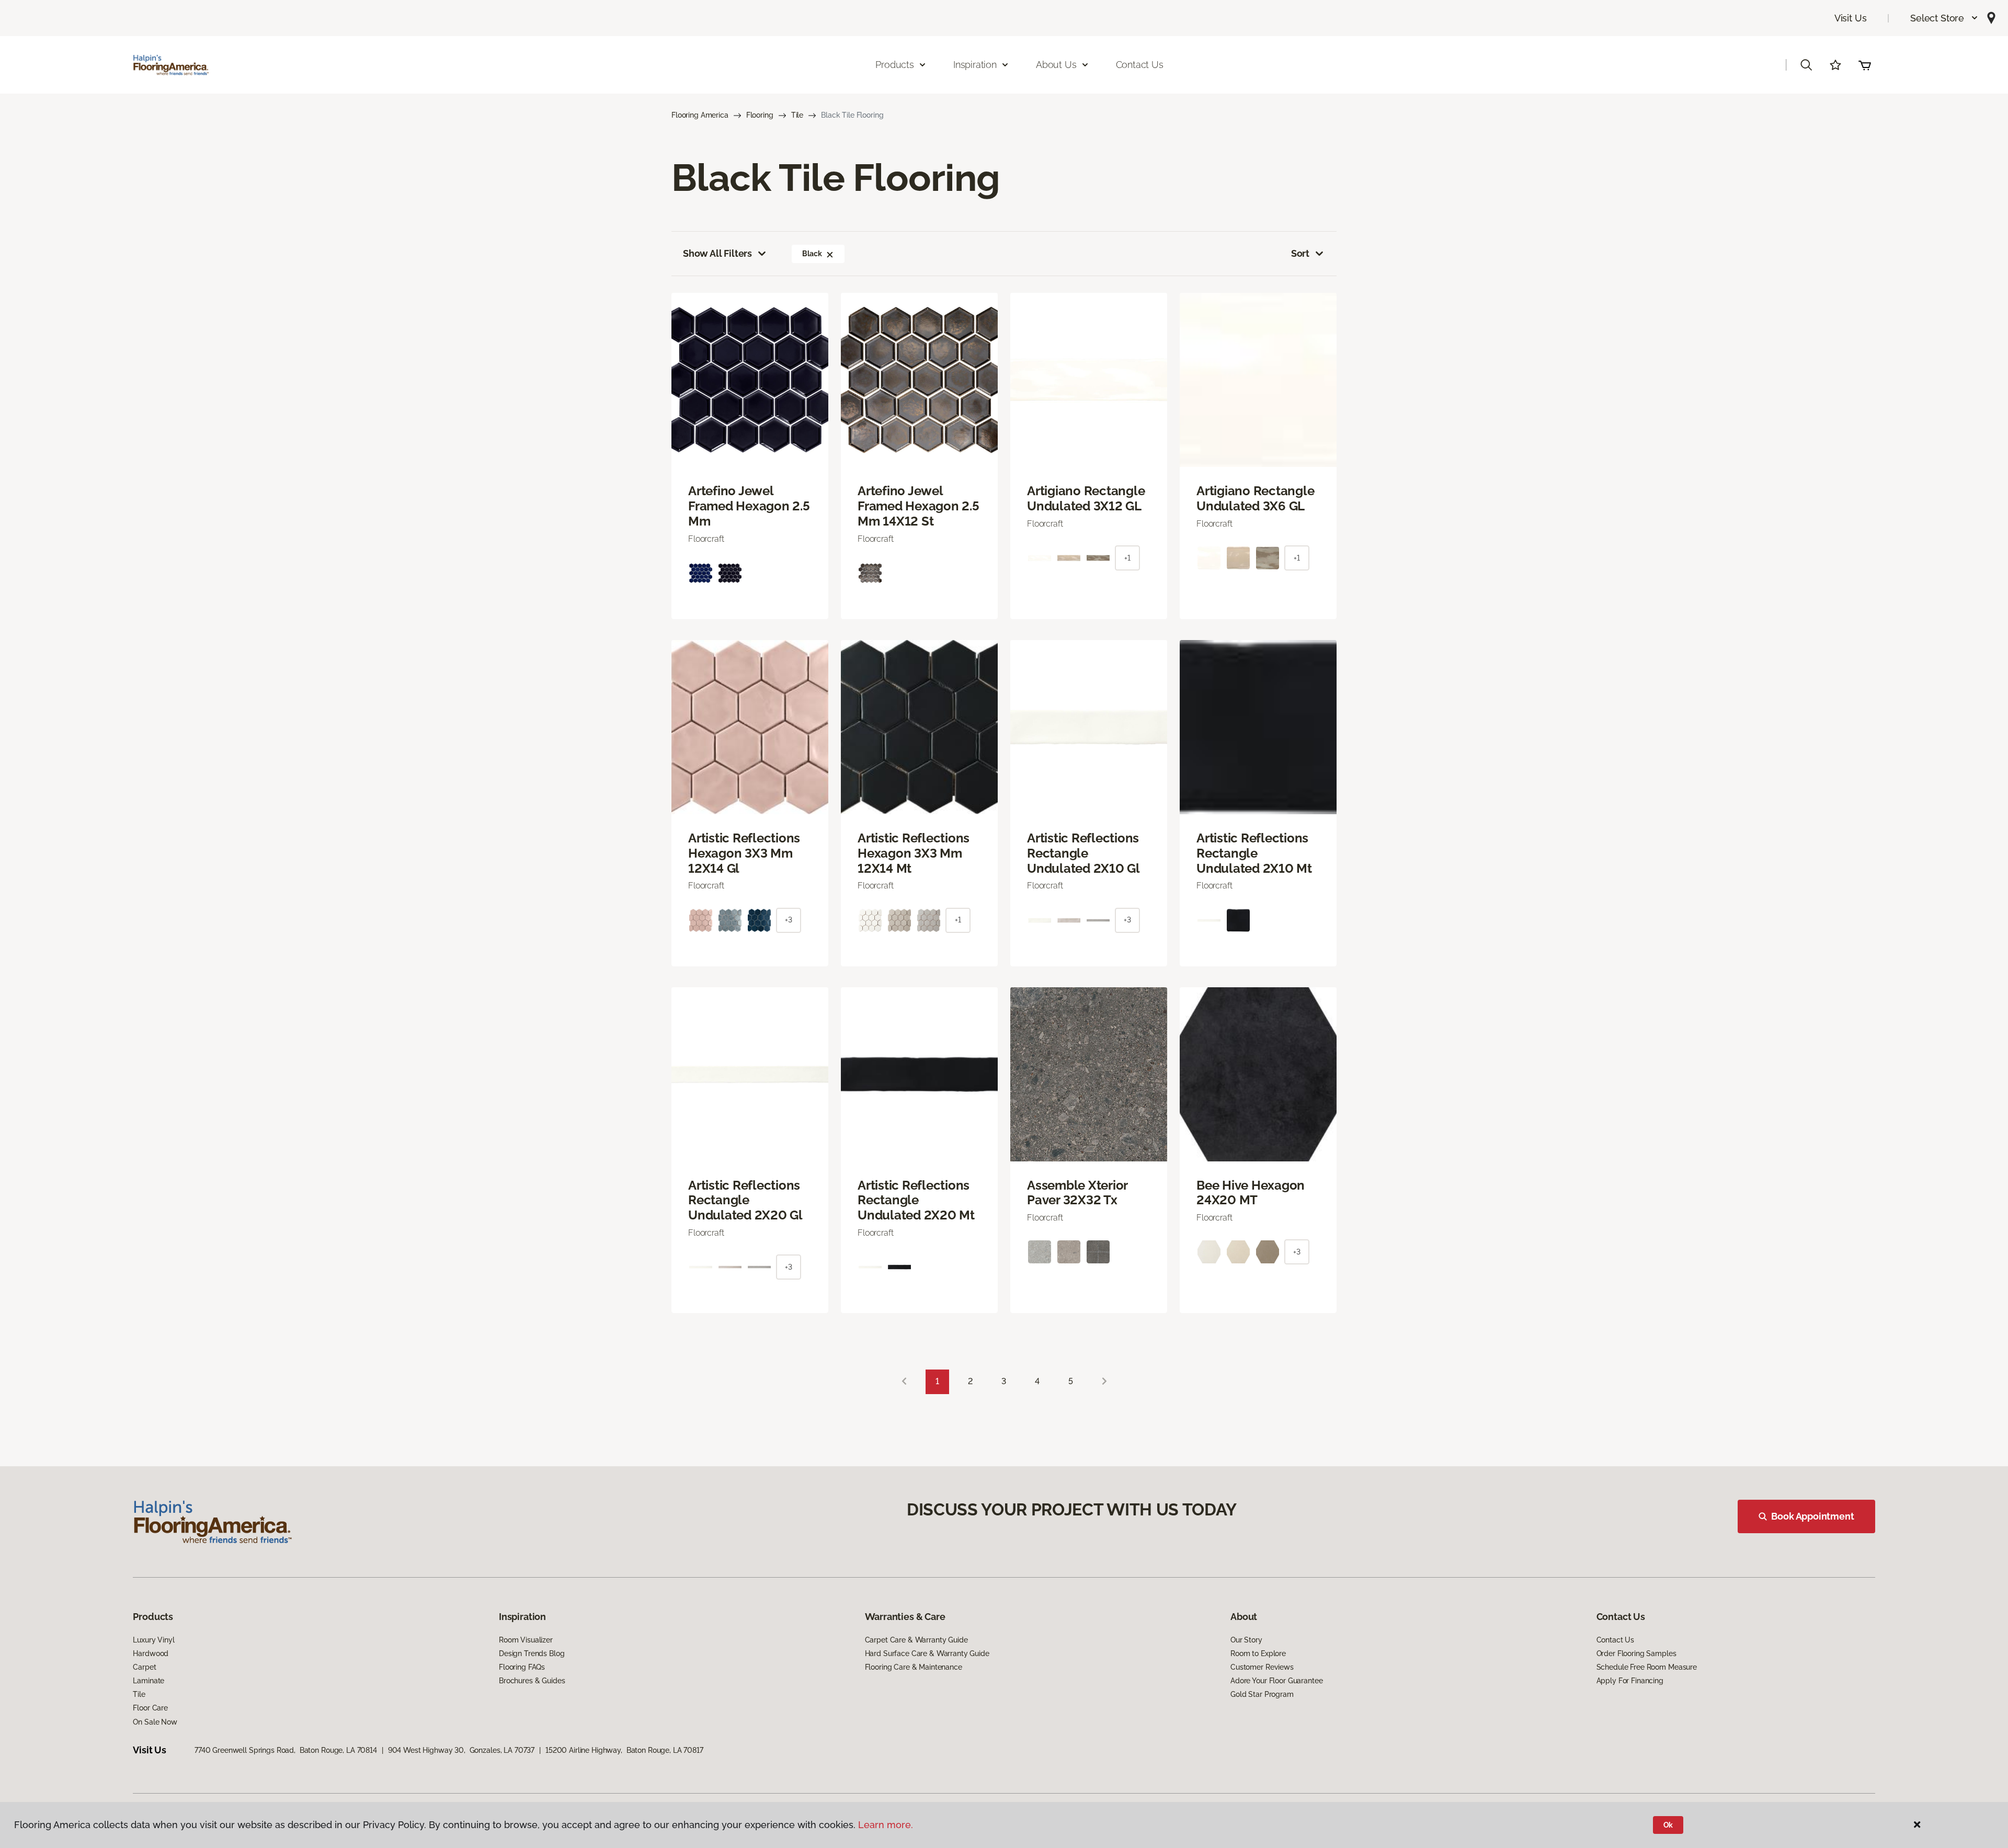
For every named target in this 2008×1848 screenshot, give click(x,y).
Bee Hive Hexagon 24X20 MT (1251, 1193)
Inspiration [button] (975, 65)
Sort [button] (1300, 253)
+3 (789, 920)
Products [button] (895, 65)
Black (812, 254)
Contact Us (1140, 65)
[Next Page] (1104, 1382)
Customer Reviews (1262, 1667)
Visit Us (1851, 18)
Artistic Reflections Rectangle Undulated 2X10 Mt (1254, 853)
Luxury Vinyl (153, 1640)
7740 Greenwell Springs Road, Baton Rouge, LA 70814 (286, 1750)
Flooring (760, 115)
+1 (1127, 558)
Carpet (144, 1667)
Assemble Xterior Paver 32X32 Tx (1077, 1193)
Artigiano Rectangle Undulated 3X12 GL (1086, 499)
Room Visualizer (526, 1640)
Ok (1668, 1825)
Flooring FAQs (522, 1667)
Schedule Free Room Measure (1647, 1667)
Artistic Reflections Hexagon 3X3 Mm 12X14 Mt (914, 853)
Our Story (1246, 1640)
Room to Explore (1258, 1653)
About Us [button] (1056, 65)
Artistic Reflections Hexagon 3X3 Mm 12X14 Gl (744, 853)
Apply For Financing (1630, 1681)
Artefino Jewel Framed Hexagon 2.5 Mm (749, 506)
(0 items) (1865, 65)
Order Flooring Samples (1636, 1653)
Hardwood (151, 1653)
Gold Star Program (1262, 1694)
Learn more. (886, 1825)
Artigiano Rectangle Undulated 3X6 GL (1255, 499)
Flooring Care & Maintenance (914, 1667)
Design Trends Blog (532, 1653)
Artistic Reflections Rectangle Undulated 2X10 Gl (1083, 853)
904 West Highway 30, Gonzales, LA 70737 (461, 1750)
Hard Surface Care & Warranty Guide (927, 1653)
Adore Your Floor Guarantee (1276, 1681)
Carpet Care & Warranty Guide (916, 1640)
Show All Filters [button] (717, 253)
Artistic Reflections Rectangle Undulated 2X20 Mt (916, 1201)
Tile (797, 115)
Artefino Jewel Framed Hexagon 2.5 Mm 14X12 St (919, 506)
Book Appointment (1812, 1516)
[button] (1944, 18)
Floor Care (150, 1708)
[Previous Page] (904, 1382)
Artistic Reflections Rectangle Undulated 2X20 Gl (745, 1201)
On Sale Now (155, 1722)
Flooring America (700, 115)
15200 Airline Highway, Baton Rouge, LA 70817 (624, 1750)
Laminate (149, 1681)
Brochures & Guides (532, 1681)
